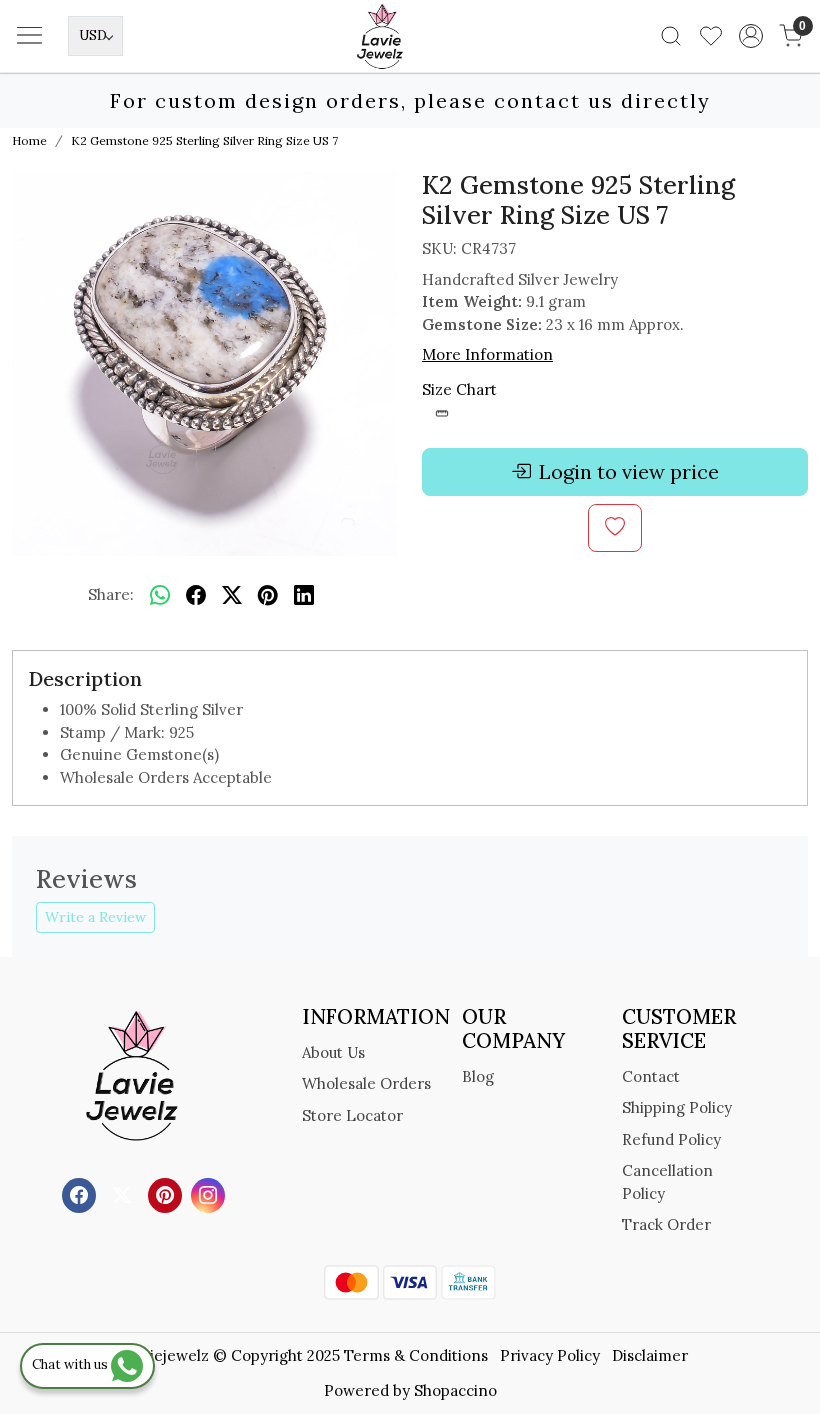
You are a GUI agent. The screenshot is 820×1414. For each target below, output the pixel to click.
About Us (333, 1052)
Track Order (666, 1224)
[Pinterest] (167, 1194)
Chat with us (71, 1364)
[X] (124, 1194)
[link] (671, 36)
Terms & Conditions (416, 1355)
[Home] (410, 66)
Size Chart (459, 389)
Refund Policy (671, 1139)
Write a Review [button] (95, 917)
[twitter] (232, 595)
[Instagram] (210, 1194)
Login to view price (629, 471)
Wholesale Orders (366, 1083)
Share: (111, 594)
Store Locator (352, 1115)
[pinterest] (268, 595)
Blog (478, 1076)
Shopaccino (455, 1390)
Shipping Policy (677, 1107)
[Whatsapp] (160, 595)
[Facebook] (81, 1194)
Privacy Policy (550, 1355)
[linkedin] (304, 595)
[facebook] (196, 595)
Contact (651, 1076)
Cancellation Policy (667, 1182)
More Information (487, 354)
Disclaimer (650, 1355)
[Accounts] (751, 36)
